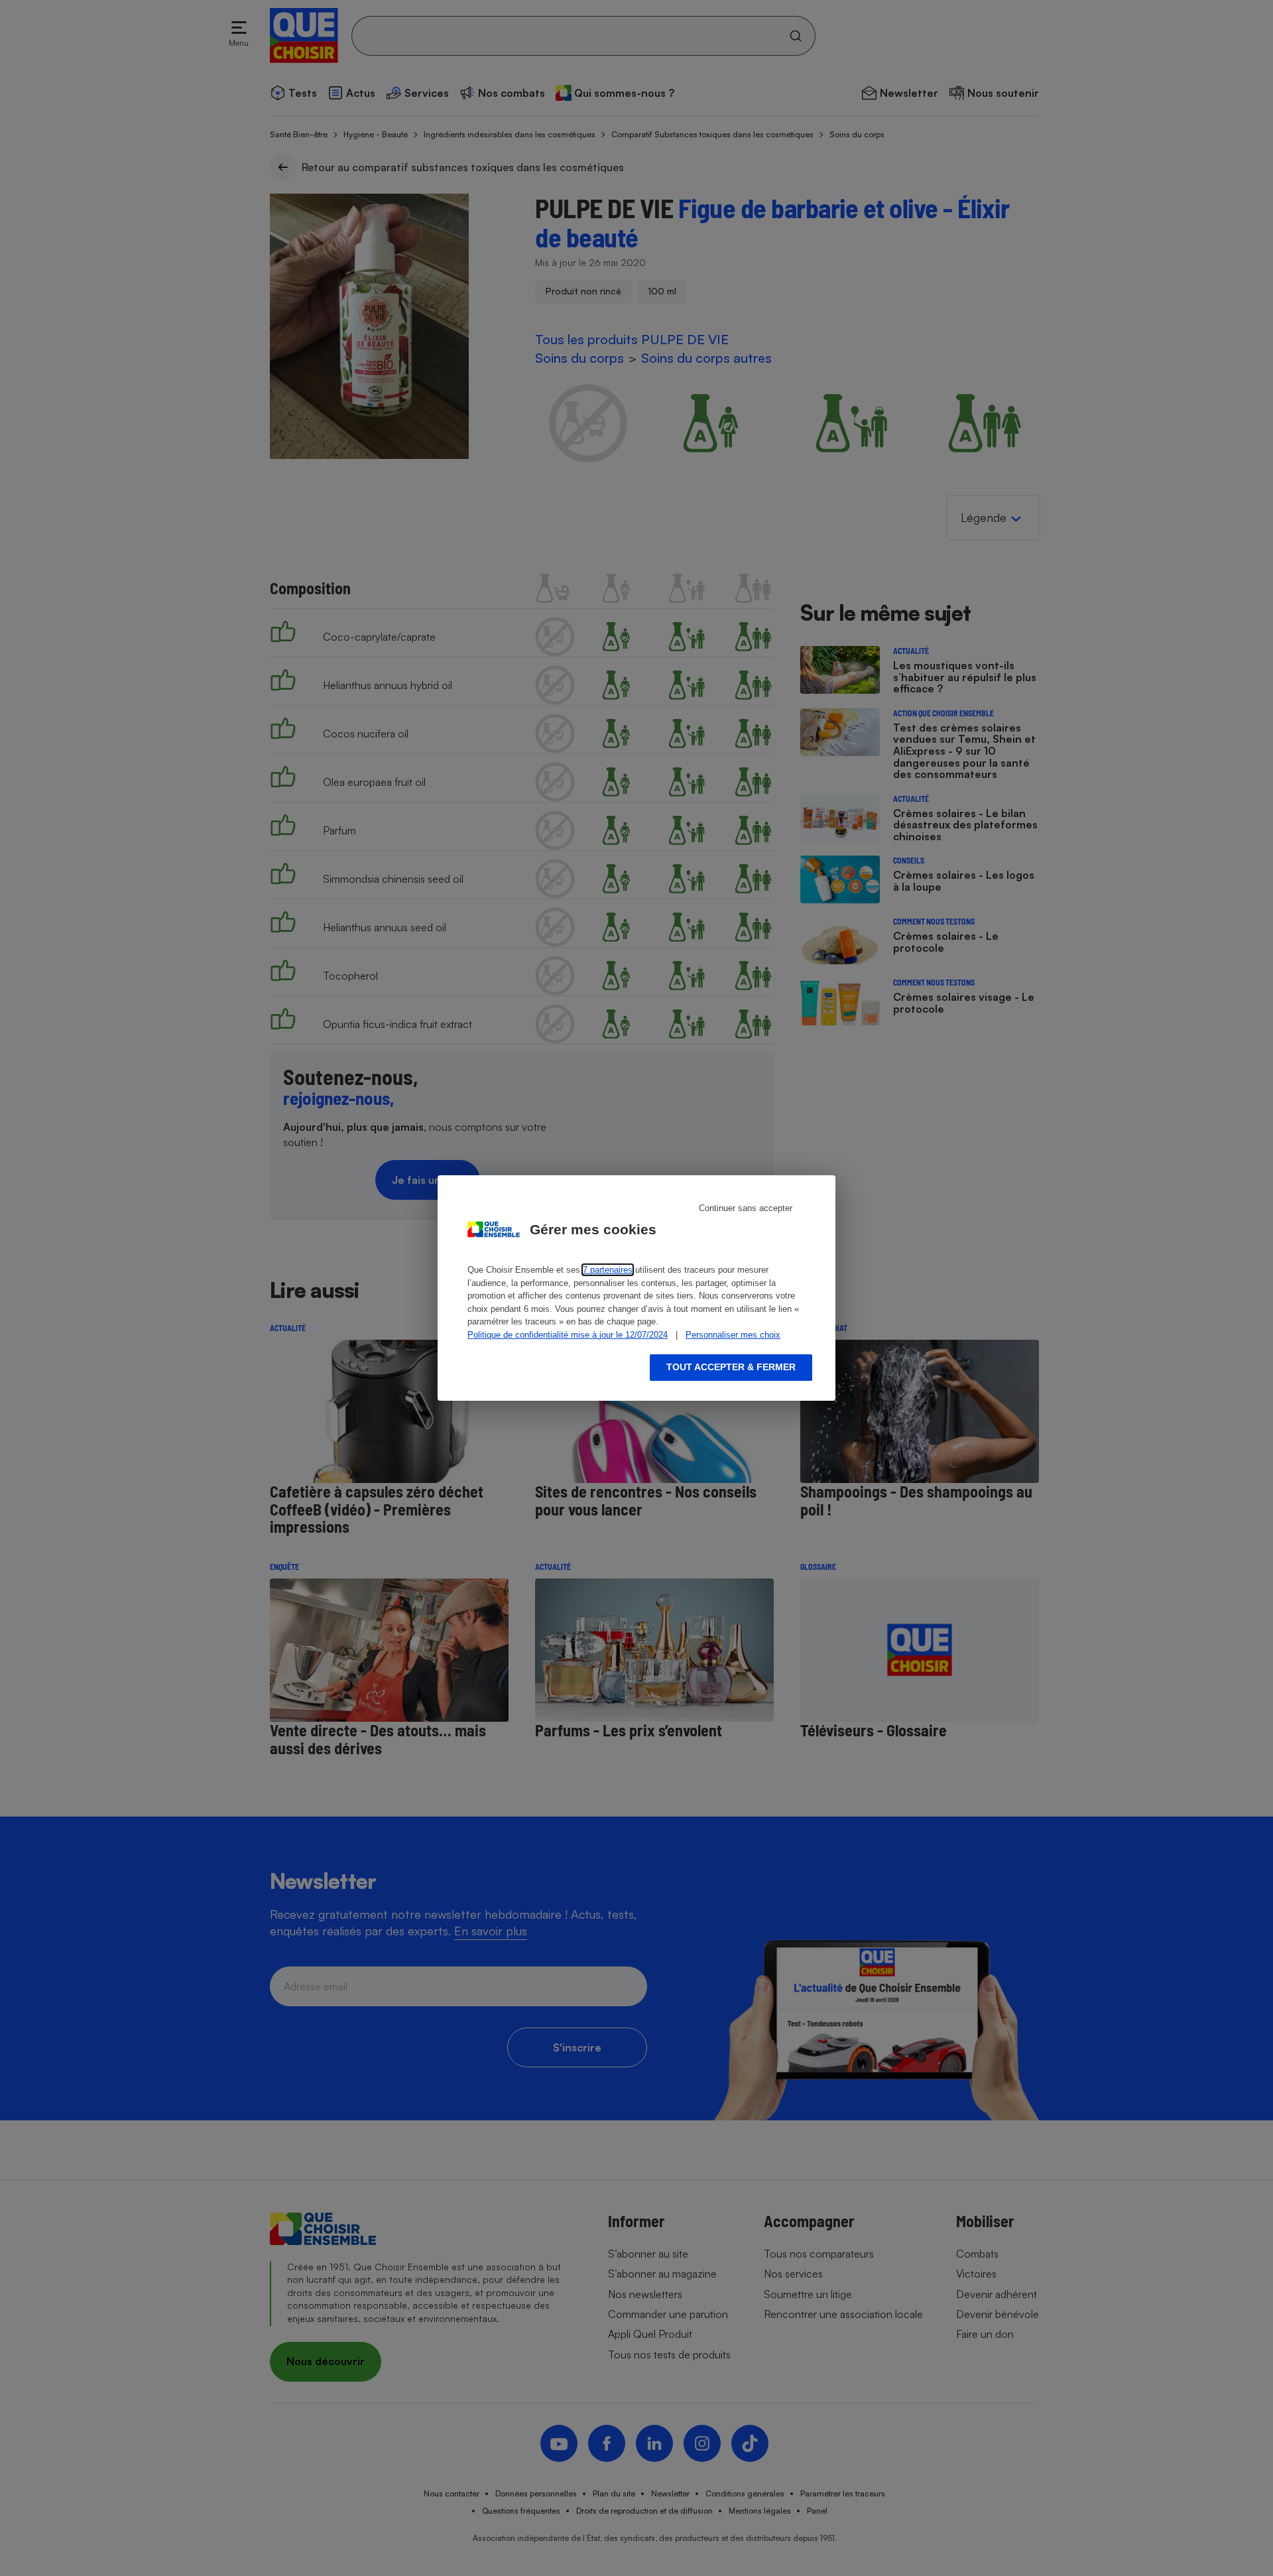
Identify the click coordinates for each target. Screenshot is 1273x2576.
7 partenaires (608, 1270)
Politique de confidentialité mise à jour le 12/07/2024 (568, 1335)
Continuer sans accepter (746, 1208)
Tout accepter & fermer (731, 1367)
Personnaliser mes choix (733, 1335)
